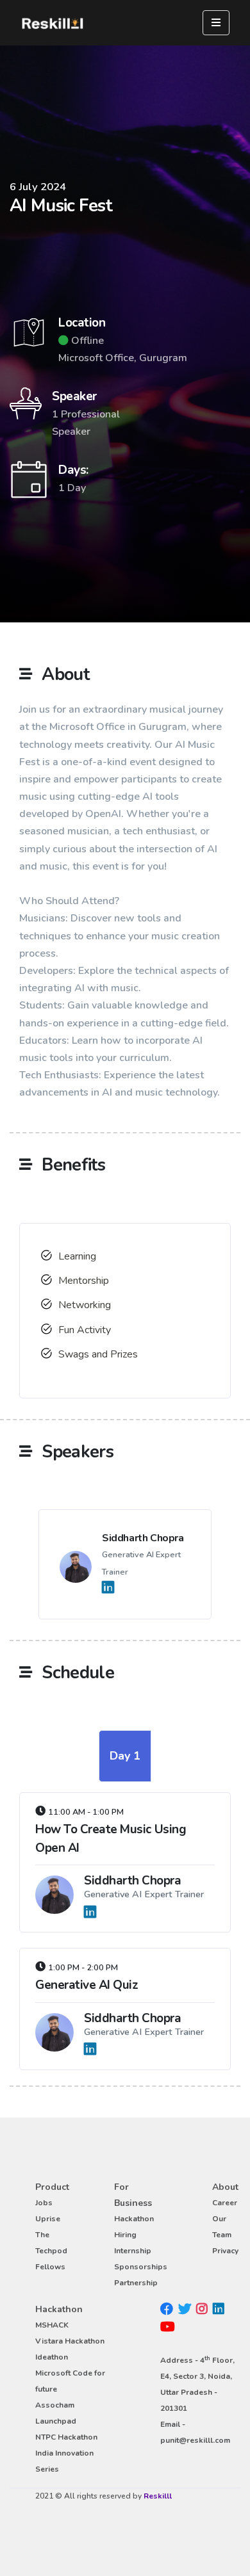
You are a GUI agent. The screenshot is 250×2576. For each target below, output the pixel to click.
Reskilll (158, 2496)
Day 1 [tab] (125, 1756)
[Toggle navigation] (216, 23)
